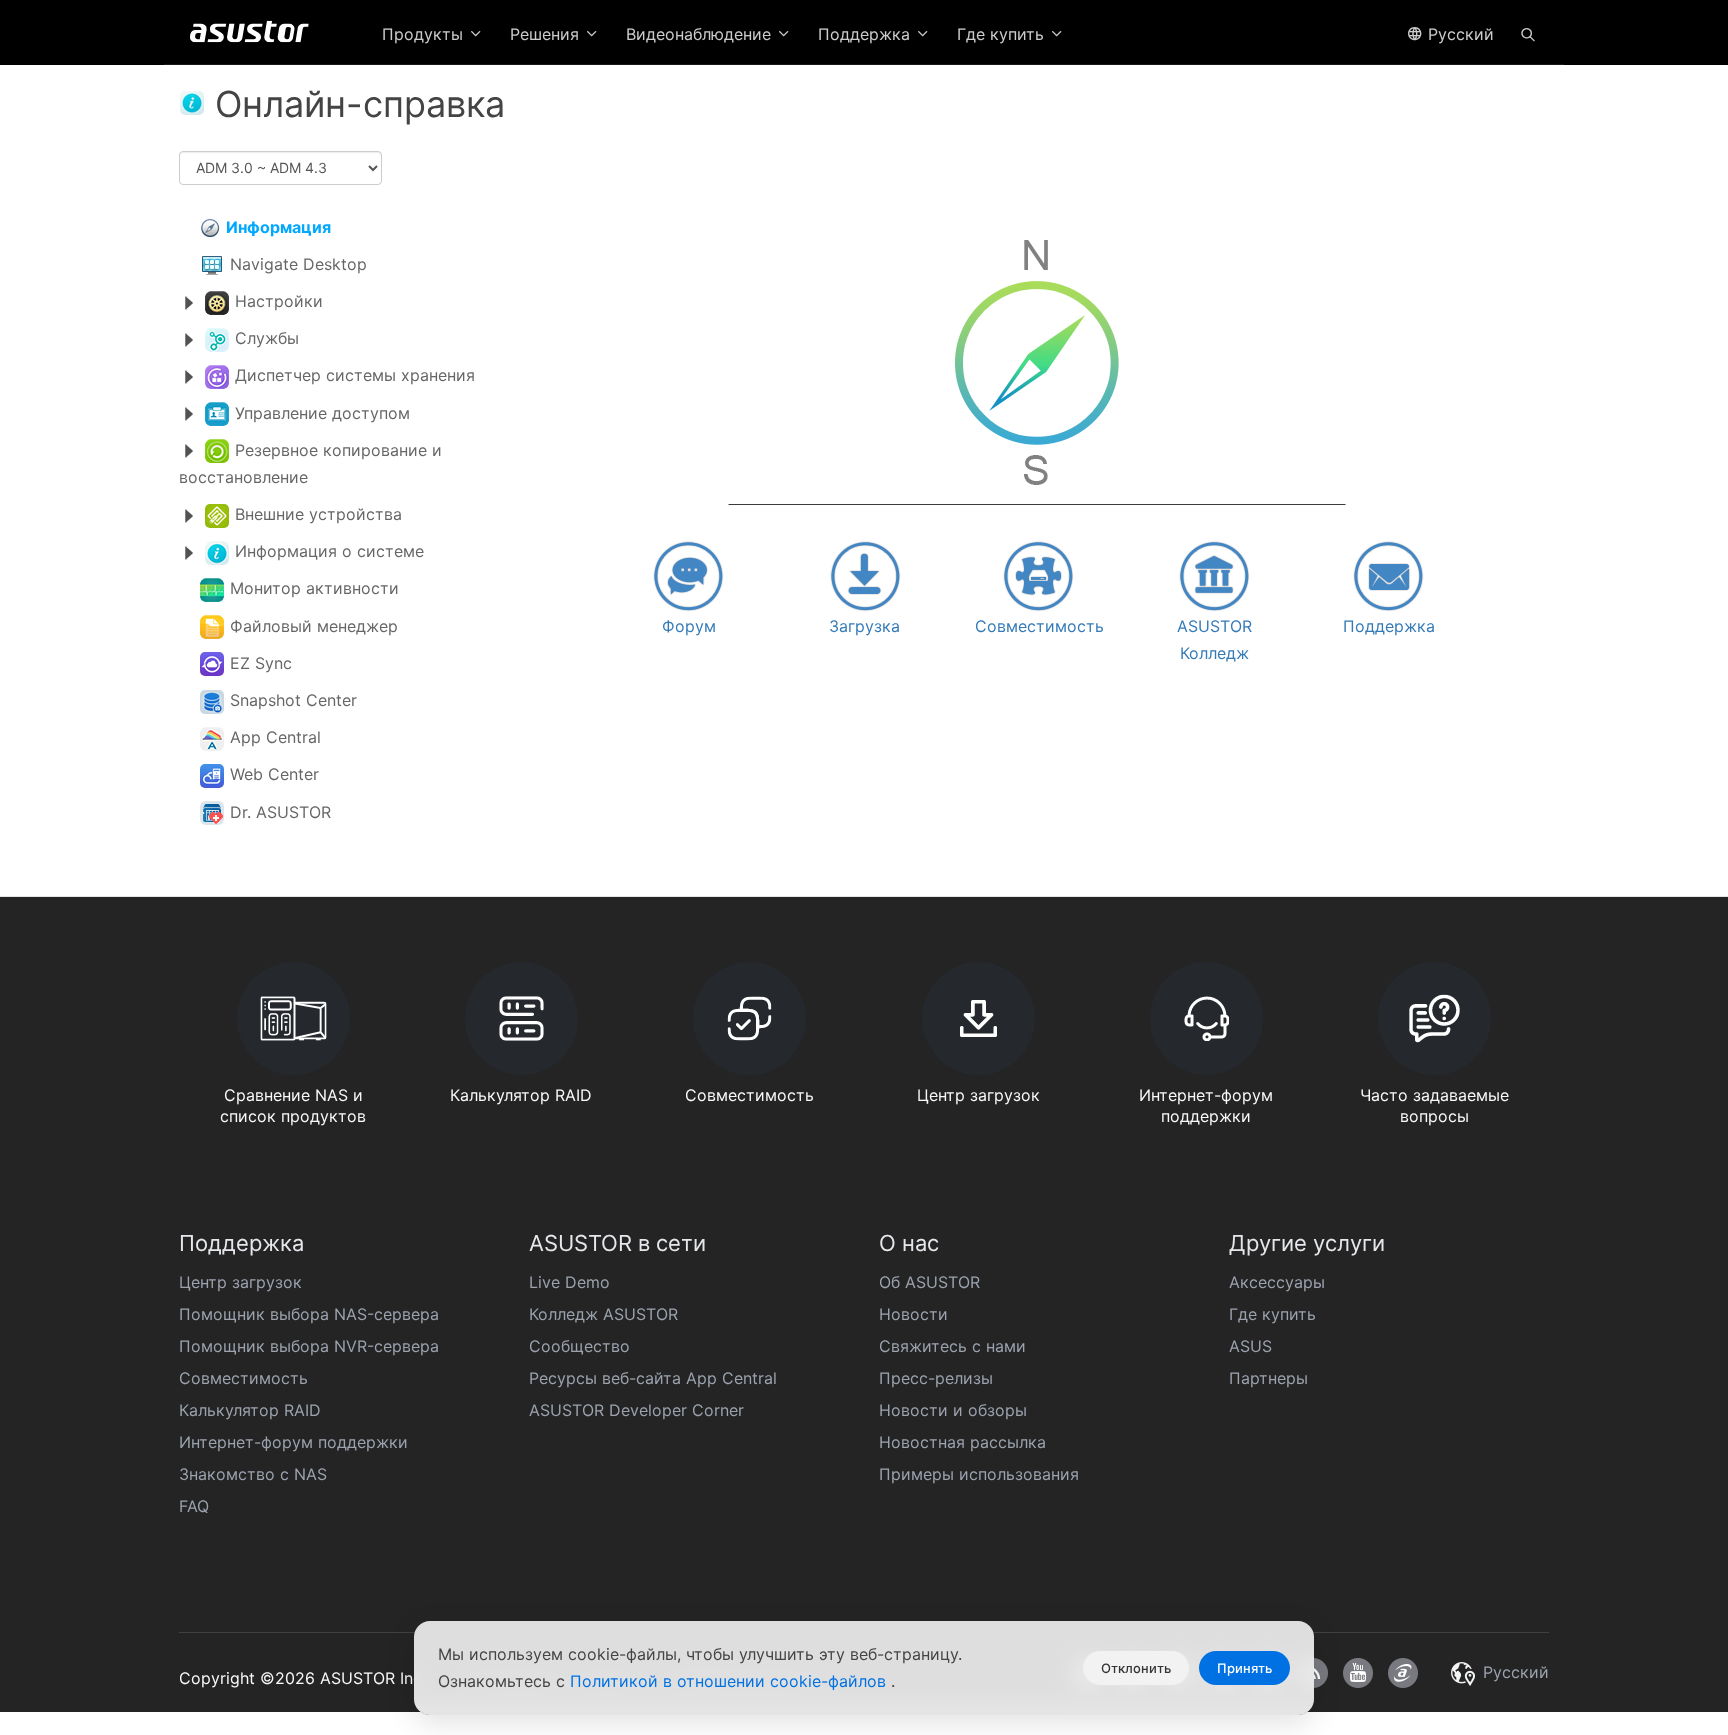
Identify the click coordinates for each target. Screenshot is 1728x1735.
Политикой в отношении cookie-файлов (730, 1681)
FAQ (194, 1506)
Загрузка (864, 626)
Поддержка (1389, 626)
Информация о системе (329, 551)
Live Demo (569, 1282)
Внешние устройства (318, 514)
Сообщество (579, 1346)
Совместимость (1039, 626)
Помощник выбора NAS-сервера (309, 1314)
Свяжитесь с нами (952, 1346)
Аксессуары (1277, 1282)
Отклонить (1136, 1668)
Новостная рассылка (962, 1442)
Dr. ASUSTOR (280, 812)
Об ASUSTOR (929, 1282)
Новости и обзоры (953, 1410)
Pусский (1458, 34)
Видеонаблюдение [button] (701, 34)
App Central (275, 737)
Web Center (274, 774)
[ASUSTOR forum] (1403, 1673)
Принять (1244, 1668)
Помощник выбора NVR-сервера (309, 1346)
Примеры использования (979, 1474)
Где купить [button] (1003, 34)
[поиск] (1528, 33)
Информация (278, 227)
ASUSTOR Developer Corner (636, 1410)
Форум (689, 626)
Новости (913, 1314)
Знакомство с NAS (253, 1474)
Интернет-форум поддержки (293, 1442)
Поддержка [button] (866, 34)
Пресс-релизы (936, 1378)
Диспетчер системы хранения (355, 375)
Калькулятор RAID (250, 1410)
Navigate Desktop (298, 264)
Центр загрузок (240, 1282)
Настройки (279, 301)
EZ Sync (261, 663)
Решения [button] (547, 34)
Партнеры (1268, 1378)
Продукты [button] (425, 34)
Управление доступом (322, 413)
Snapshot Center (293, 700)
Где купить (1272, 1314)
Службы (267, 338)
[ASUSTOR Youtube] (1358, 1673)
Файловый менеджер (314, 626)
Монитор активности (314, 588)
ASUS (1250, 1346)
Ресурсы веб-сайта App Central (653, 1378)
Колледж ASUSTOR (603, 1314)
